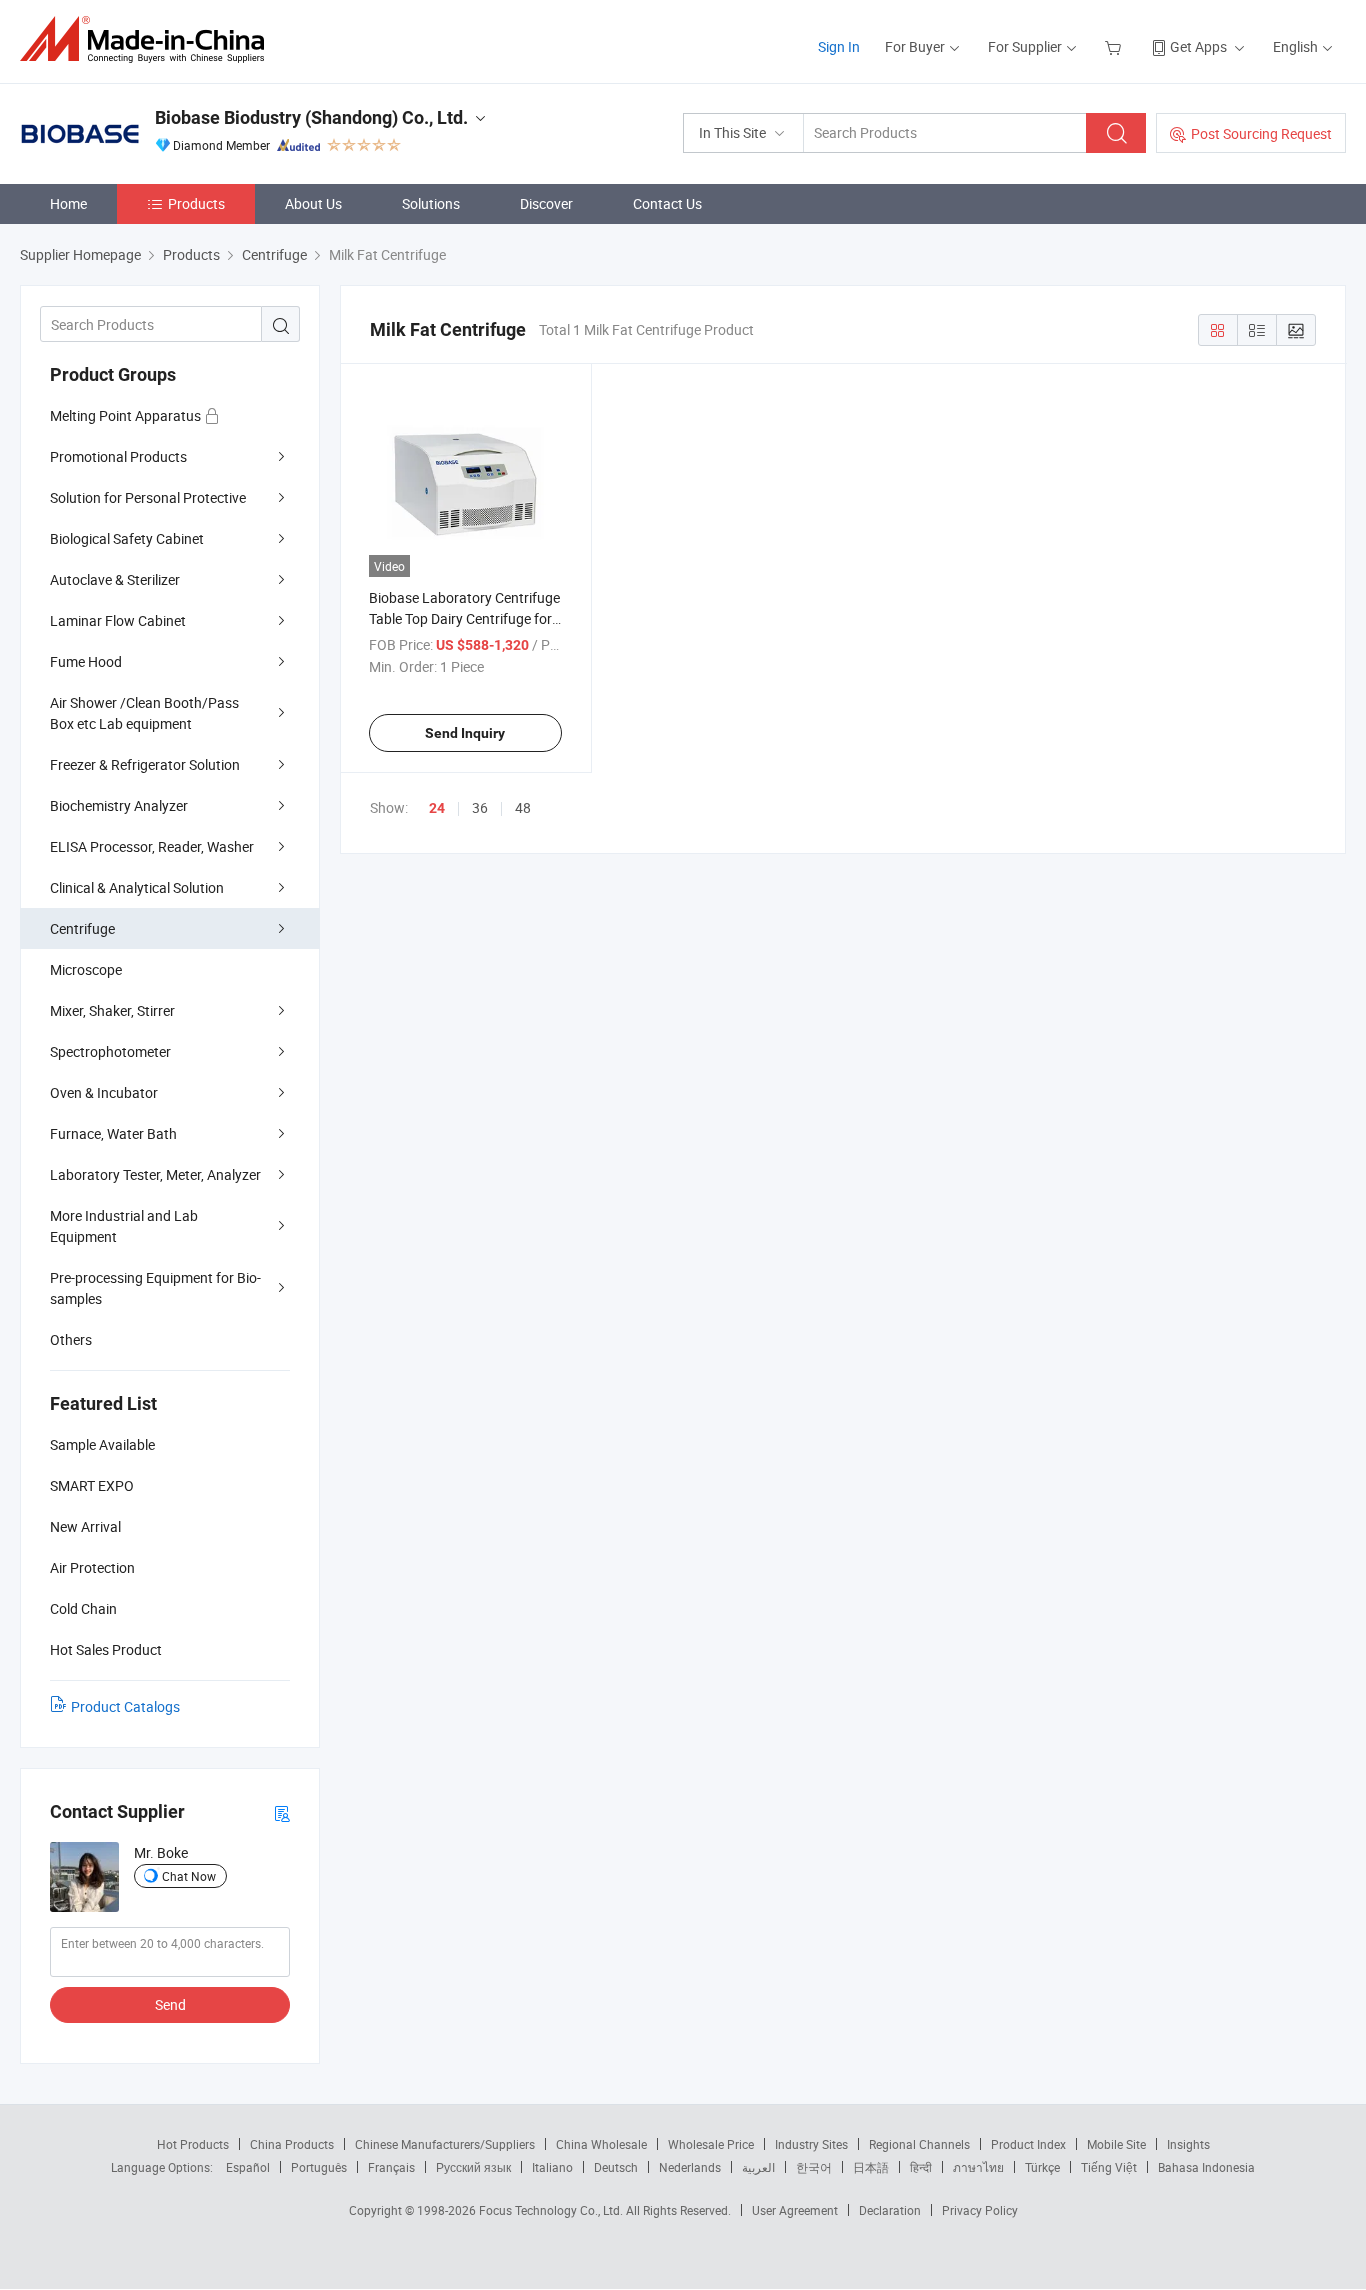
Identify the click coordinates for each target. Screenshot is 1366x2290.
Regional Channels (919, 2144)
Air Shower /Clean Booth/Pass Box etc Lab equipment (144, 713)
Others (71, 1339)
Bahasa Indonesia (1206, 2167)
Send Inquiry (465, 733)
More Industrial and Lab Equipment (124, 1226)
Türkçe (1042, 2167)
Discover (546, 203)
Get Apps (1198, 46)
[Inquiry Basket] (1115, 46)
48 (523, 807)
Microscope (86, 969)
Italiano (552, 2167)
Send (170, 2004)
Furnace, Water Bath (113, 1133)
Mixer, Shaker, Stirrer (112, 1010)
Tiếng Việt (1109, 2167)
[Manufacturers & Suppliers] (148, 39)
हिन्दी (921, 2167)
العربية (758, 2167)
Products (196, 203)
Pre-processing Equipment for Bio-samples (155, 1288)
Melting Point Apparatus (127, 415)
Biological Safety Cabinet (127, 538)
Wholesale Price (711, 2144)
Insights (1188, 2144)
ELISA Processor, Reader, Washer (152, 846)
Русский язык (473, 2167)
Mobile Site (1116, 2144)
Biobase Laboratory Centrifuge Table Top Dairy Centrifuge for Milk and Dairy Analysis (464, 618)
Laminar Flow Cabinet (118, 620)
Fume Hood (86, 661)
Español (248, 2167)
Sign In (839, 46)
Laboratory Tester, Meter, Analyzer (155, 1174)
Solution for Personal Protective (148, 497)
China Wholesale (601, 2144)
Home (68, 203)
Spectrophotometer (110, 1051)
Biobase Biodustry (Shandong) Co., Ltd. (311, 117)
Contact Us (667, 203)
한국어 (814, 2167)
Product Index (1028, 2144)
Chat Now (189, 1876)
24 (437, 808)
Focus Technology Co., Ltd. (552, 2210)
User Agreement (795, 2210)
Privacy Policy (980, 2210)
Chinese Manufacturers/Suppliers (445, 2144)
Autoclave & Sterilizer (115, 579)
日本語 (871, 2167)
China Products (292, 2144)
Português (319, 2167)
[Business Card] (282, 1812)
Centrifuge (82, 928)
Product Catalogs (125, 1706)
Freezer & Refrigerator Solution (145, 764)
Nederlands (690, 2167)
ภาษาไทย (978, 2167)
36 (480, 807)
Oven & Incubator (104, 1092)
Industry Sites (811, 2144)
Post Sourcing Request (1261, 133)
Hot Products (193, 2144)
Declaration (890, 2210)
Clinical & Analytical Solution (137, 887)
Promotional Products (118, 456)
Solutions (431, 203)
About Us (313, 203)
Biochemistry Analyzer (119, 805)
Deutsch (616, 2167)
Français (391, 2167)
